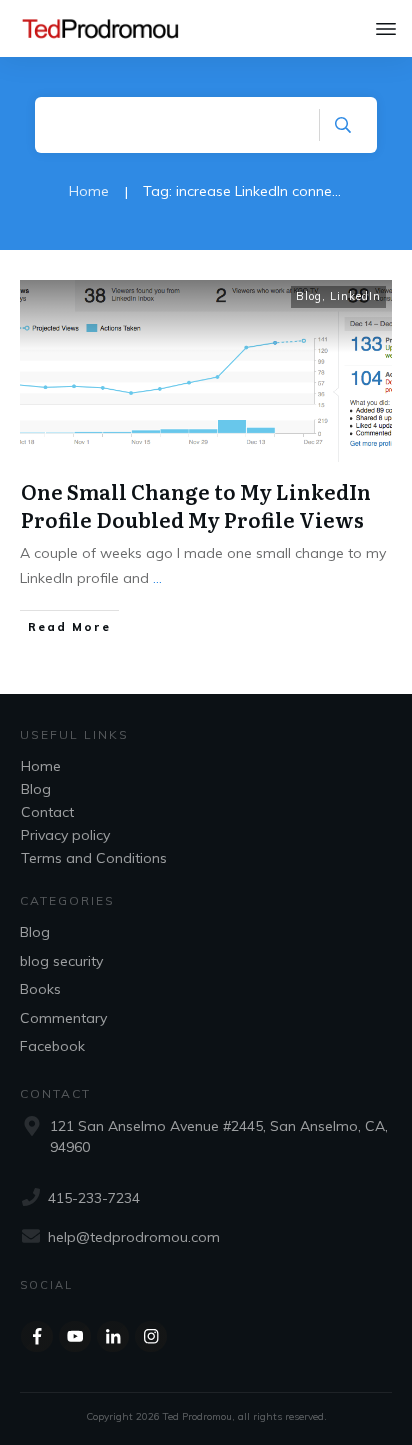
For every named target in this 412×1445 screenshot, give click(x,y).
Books (40, 989)
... (157, 578)
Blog (309, 296)
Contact (47, 812)
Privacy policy (65, 835)
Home (41, 766)
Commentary (63, 1018)
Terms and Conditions (94, 858)
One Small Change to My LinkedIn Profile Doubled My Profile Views (196, 505)
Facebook (52, 1046)
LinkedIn (355, 296)
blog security (61, 961)
